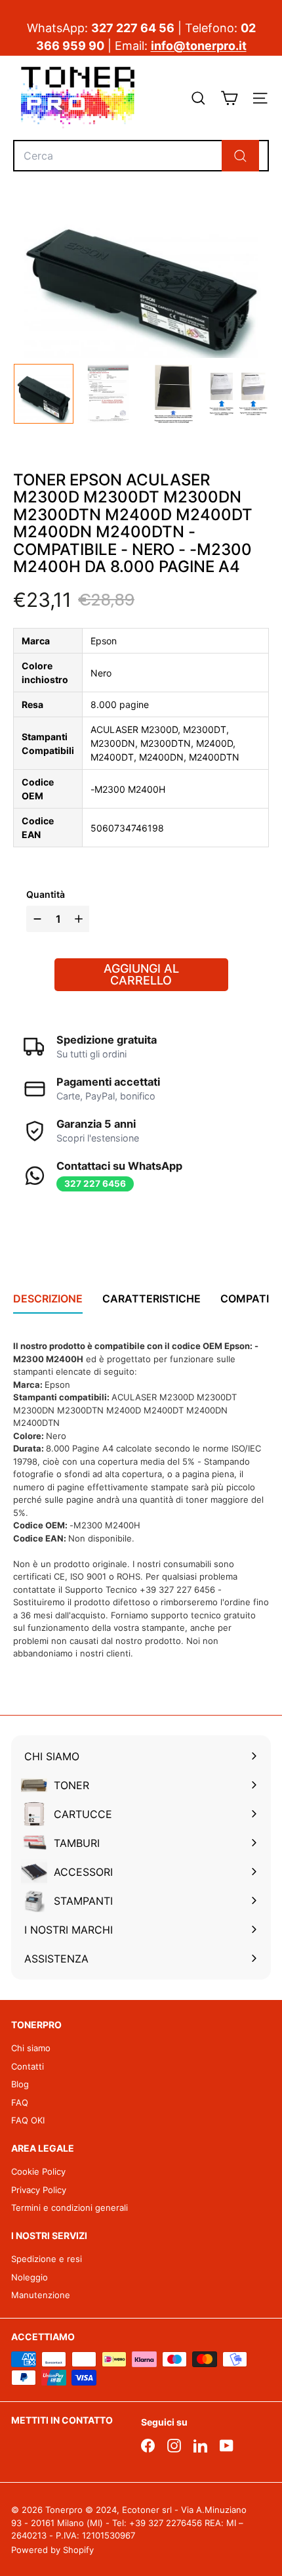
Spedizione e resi (47, 2259)
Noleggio (30, 2277)
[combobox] (141, 156)
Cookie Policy (38, 2171)
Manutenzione (41, 2295)
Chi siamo (31, 2048)
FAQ (20, 2102)
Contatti (28, 2066)
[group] (44, 394)
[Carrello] (229, 98)
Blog (20, 2084)
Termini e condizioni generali (70, 2208)
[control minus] (36, 919)
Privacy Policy (39, 2190)
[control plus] (80, 919)
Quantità (46, 894)
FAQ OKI (28, 2120)
